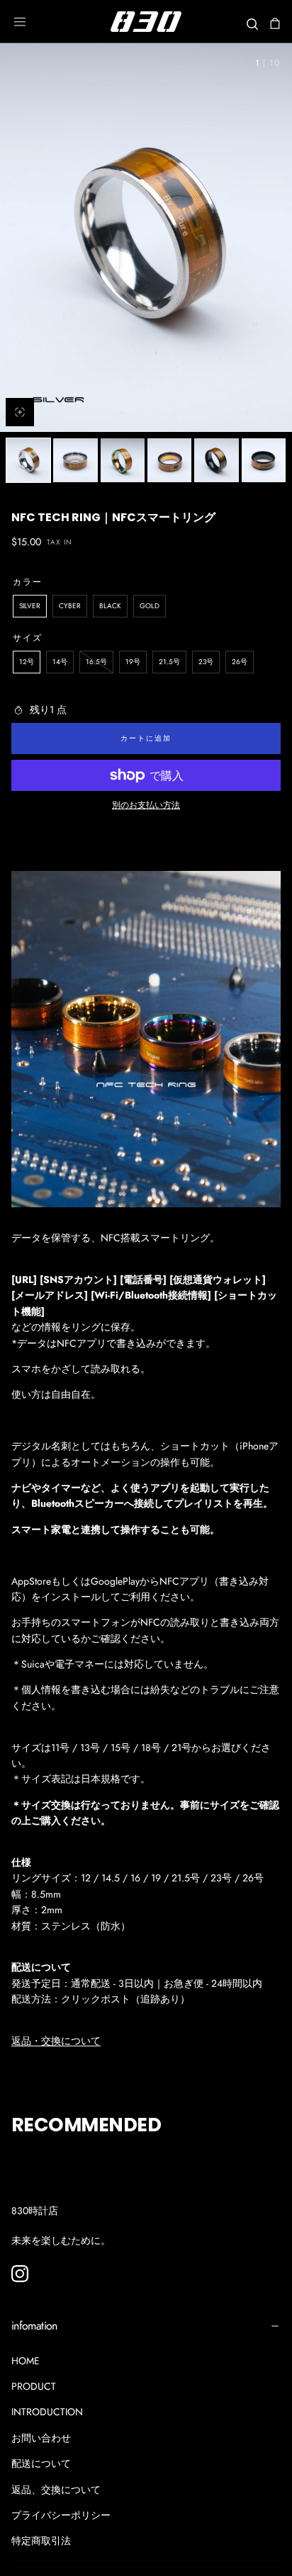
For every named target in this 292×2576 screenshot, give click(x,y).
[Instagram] (20, 2274)
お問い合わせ (41, 2438)
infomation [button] (34, 2326)
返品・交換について (56, 2041)
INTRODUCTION (47, 2412)
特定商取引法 (41, 2541)
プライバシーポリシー (61, 2515)
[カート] (275, 23)
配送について (41, 2463)
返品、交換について (56, 2490)
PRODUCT (34, 2386)
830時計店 (35, 2211)
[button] (20, 22)
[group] (146, 238)
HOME (26, 2361)
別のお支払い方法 (146, 805)
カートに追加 (146, 738)
